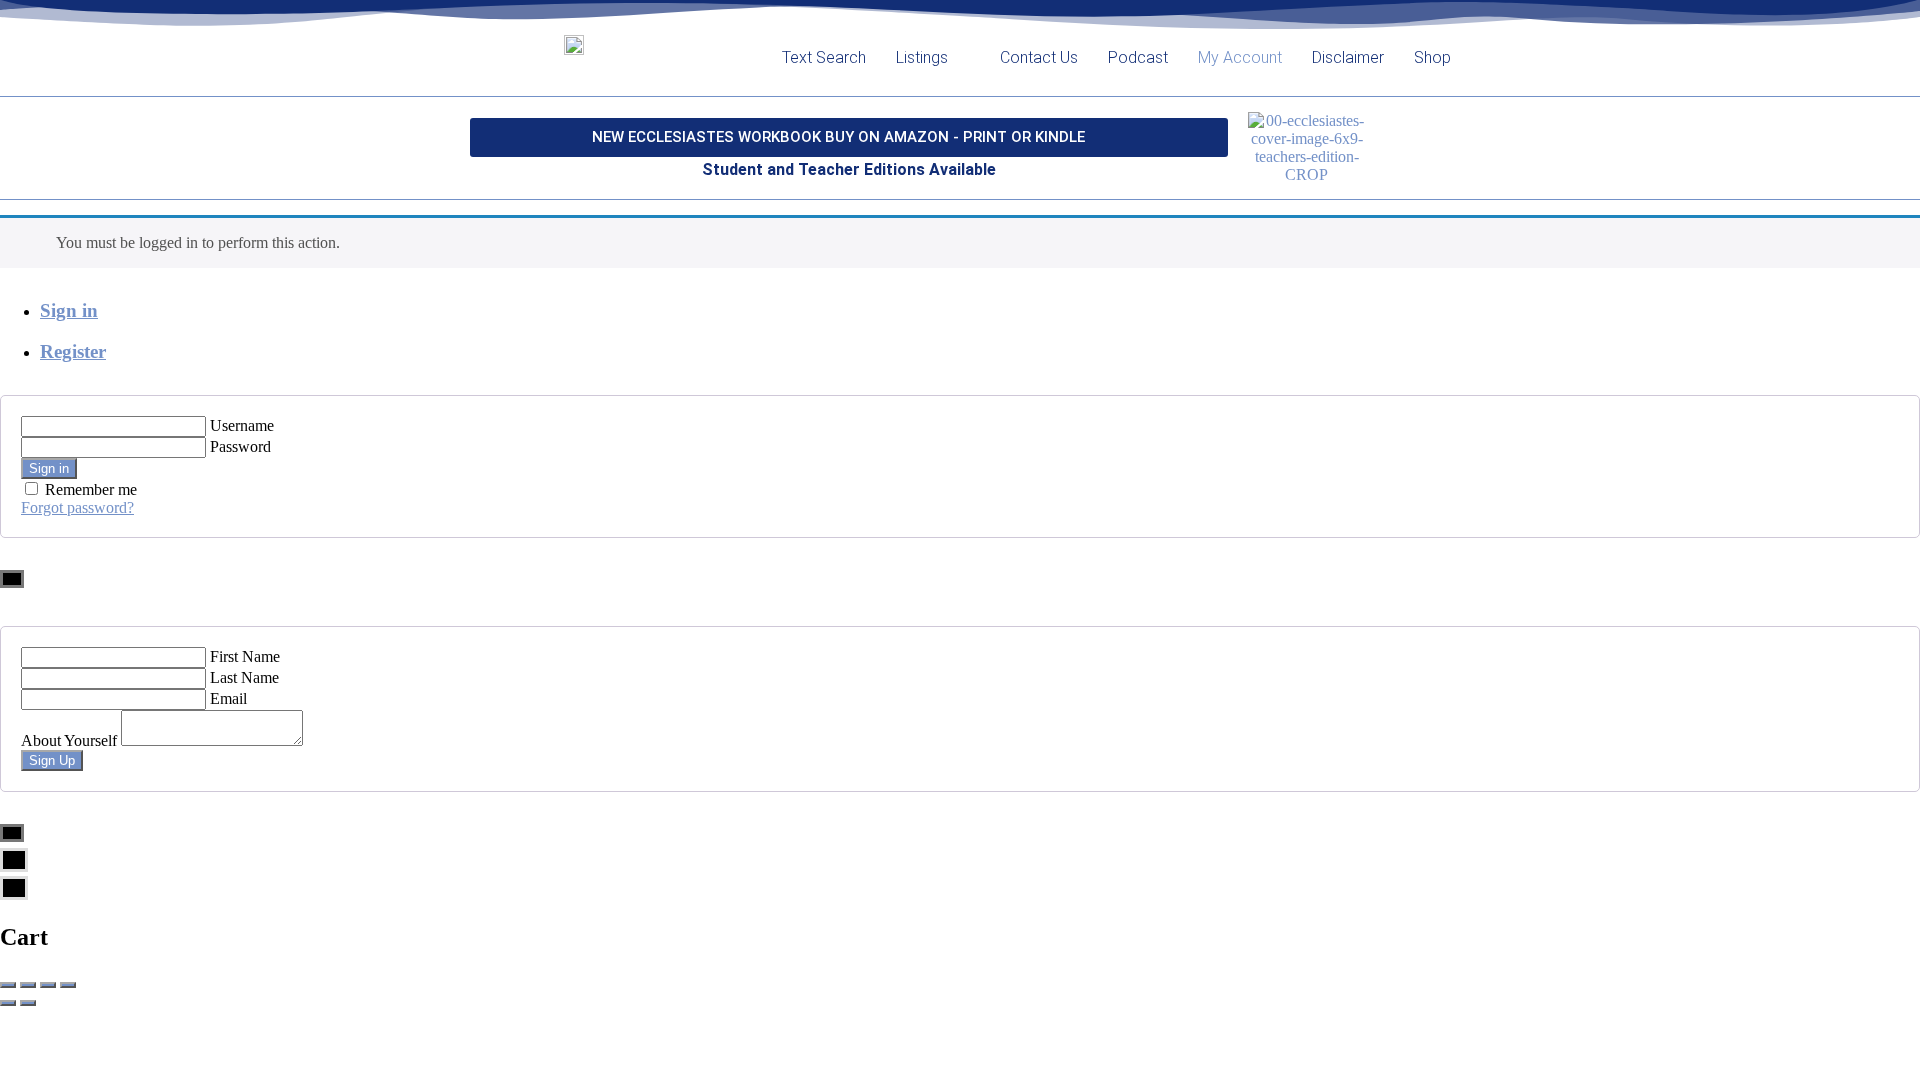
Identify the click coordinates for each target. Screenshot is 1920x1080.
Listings (922, 57)
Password (240, 446)
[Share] (28, 985)
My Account (1240, 57)
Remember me (91, 489)
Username (242, 425)
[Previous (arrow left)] (8, 1003)
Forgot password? (77, 507)
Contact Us (1039, 57)
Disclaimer (1348, 57)
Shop (1432, 57)
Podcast (1138, 57)
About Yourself (69, 740)
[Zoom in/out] (68, 985)
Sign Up (52, 760)
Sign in (69, 310)
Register (73, 351)
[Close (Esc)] (8, 985)
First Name (245, 656)
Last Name (244, 677)
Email (228, 698)
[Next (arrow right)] (28, 1003)
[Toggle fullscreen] (48, 985)
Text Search (824, 57)
